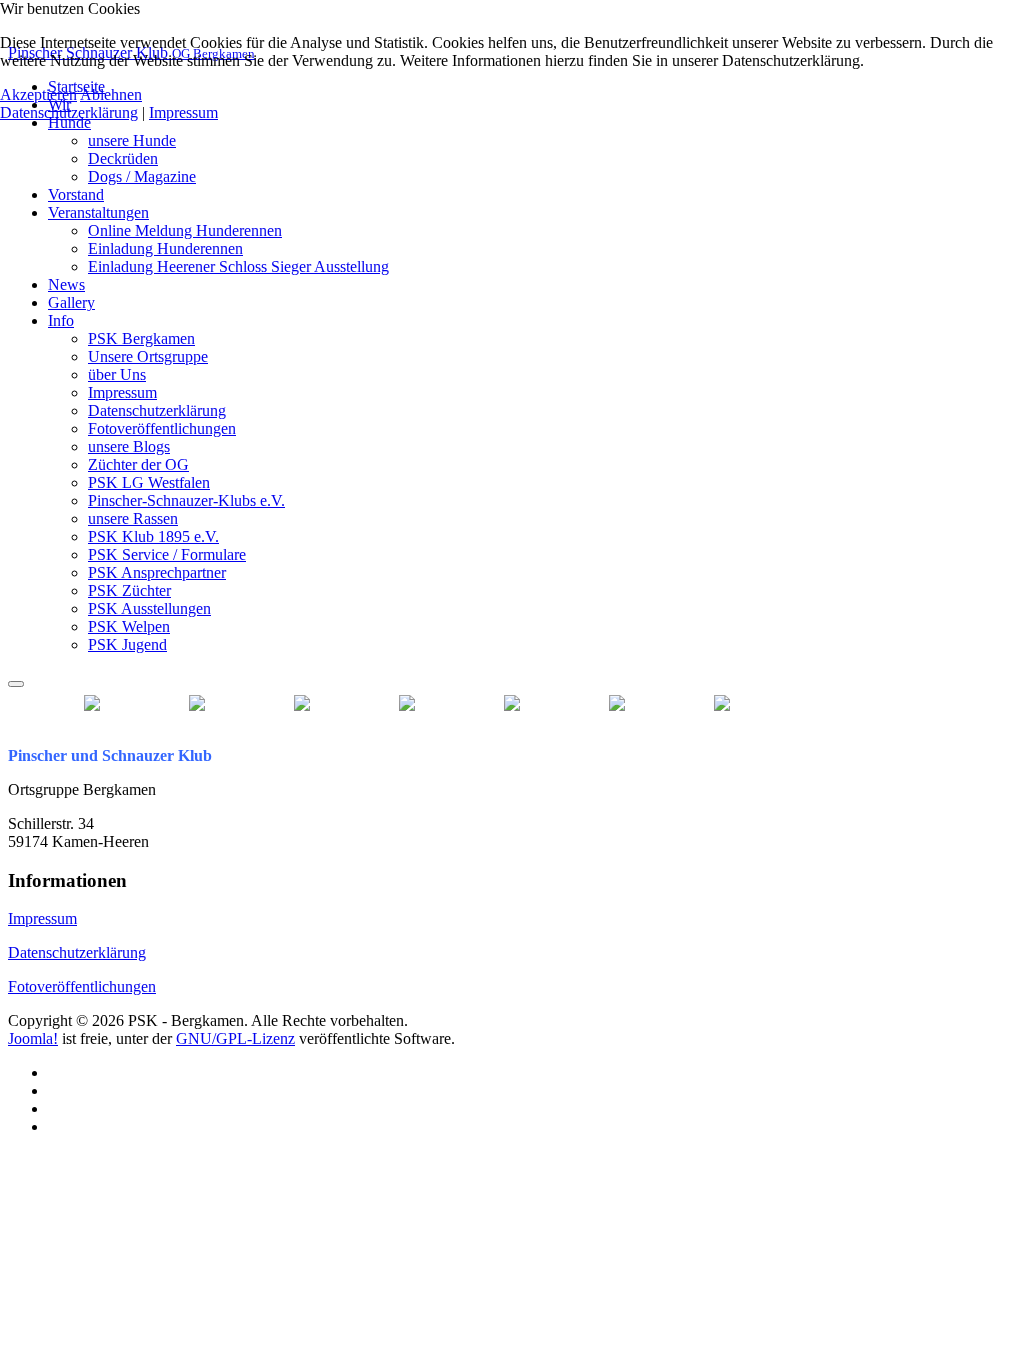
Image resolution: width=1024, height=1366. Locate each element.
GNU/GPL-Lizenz (235, 1038)
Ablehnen (111, 94)
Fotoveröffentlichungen (82, 986)
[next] (783, 703)
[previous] (109, 703)
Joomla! (33, 1038)
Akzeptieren (38, 94)
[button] (69, 122)
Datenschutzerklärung (77, 952)
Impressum (42, 918)
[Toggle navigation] (16, 684)
